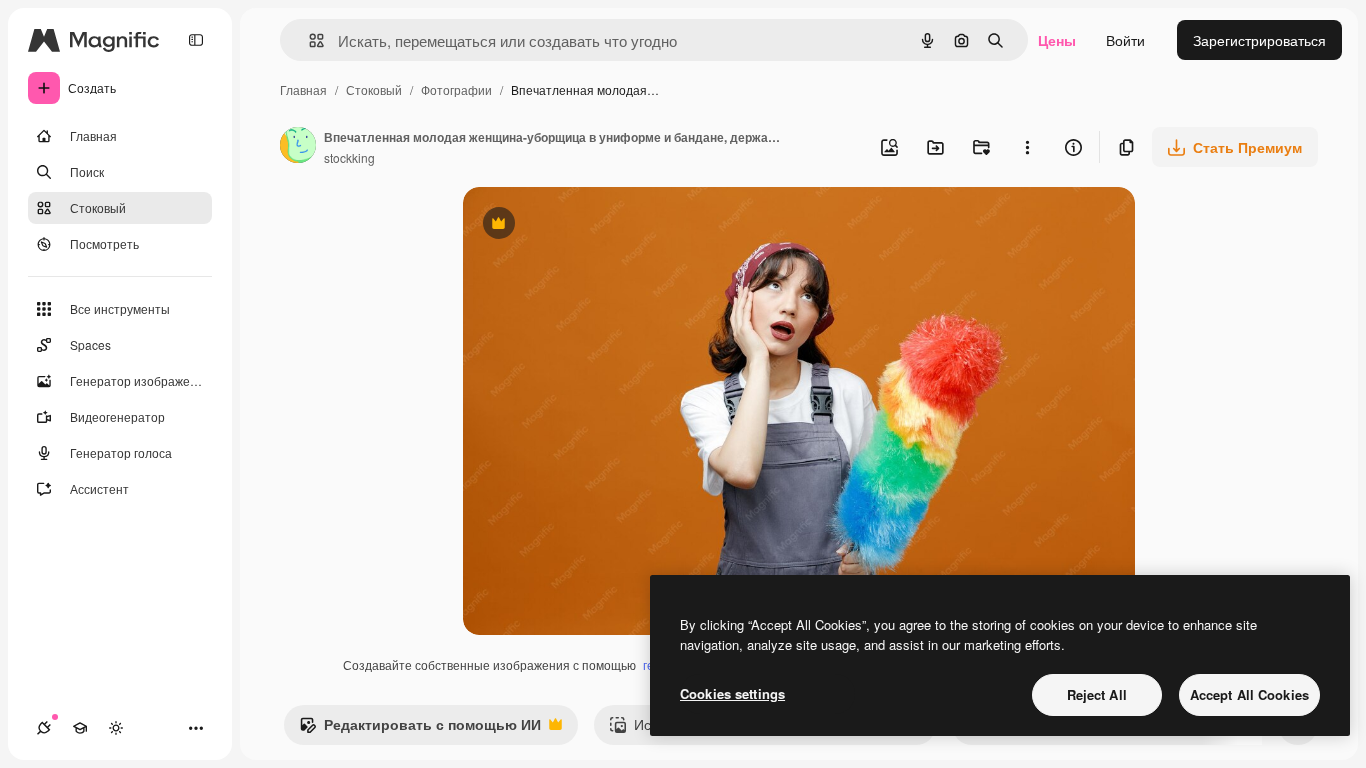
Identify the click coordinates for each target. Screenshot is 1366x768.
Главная (303, 89)
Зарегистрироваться (1259, 40)
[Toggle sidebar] (196, 40)
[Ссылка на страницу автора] (298, 147)
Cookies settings (732, 693)
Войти (1125, 40)
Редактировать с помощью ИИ (420, 729)
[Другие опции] (1027, 147)
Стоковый (374, 89)
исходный (597, 225)
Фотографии (456, 89)
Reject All (1097, 694)
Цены (1057, 40)
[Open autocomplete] (308, 40)
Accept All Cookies (1249, 694)
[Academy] (80, 728)
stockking (349, 157)
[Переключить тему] (116, 728)
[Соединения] (44, 728)
